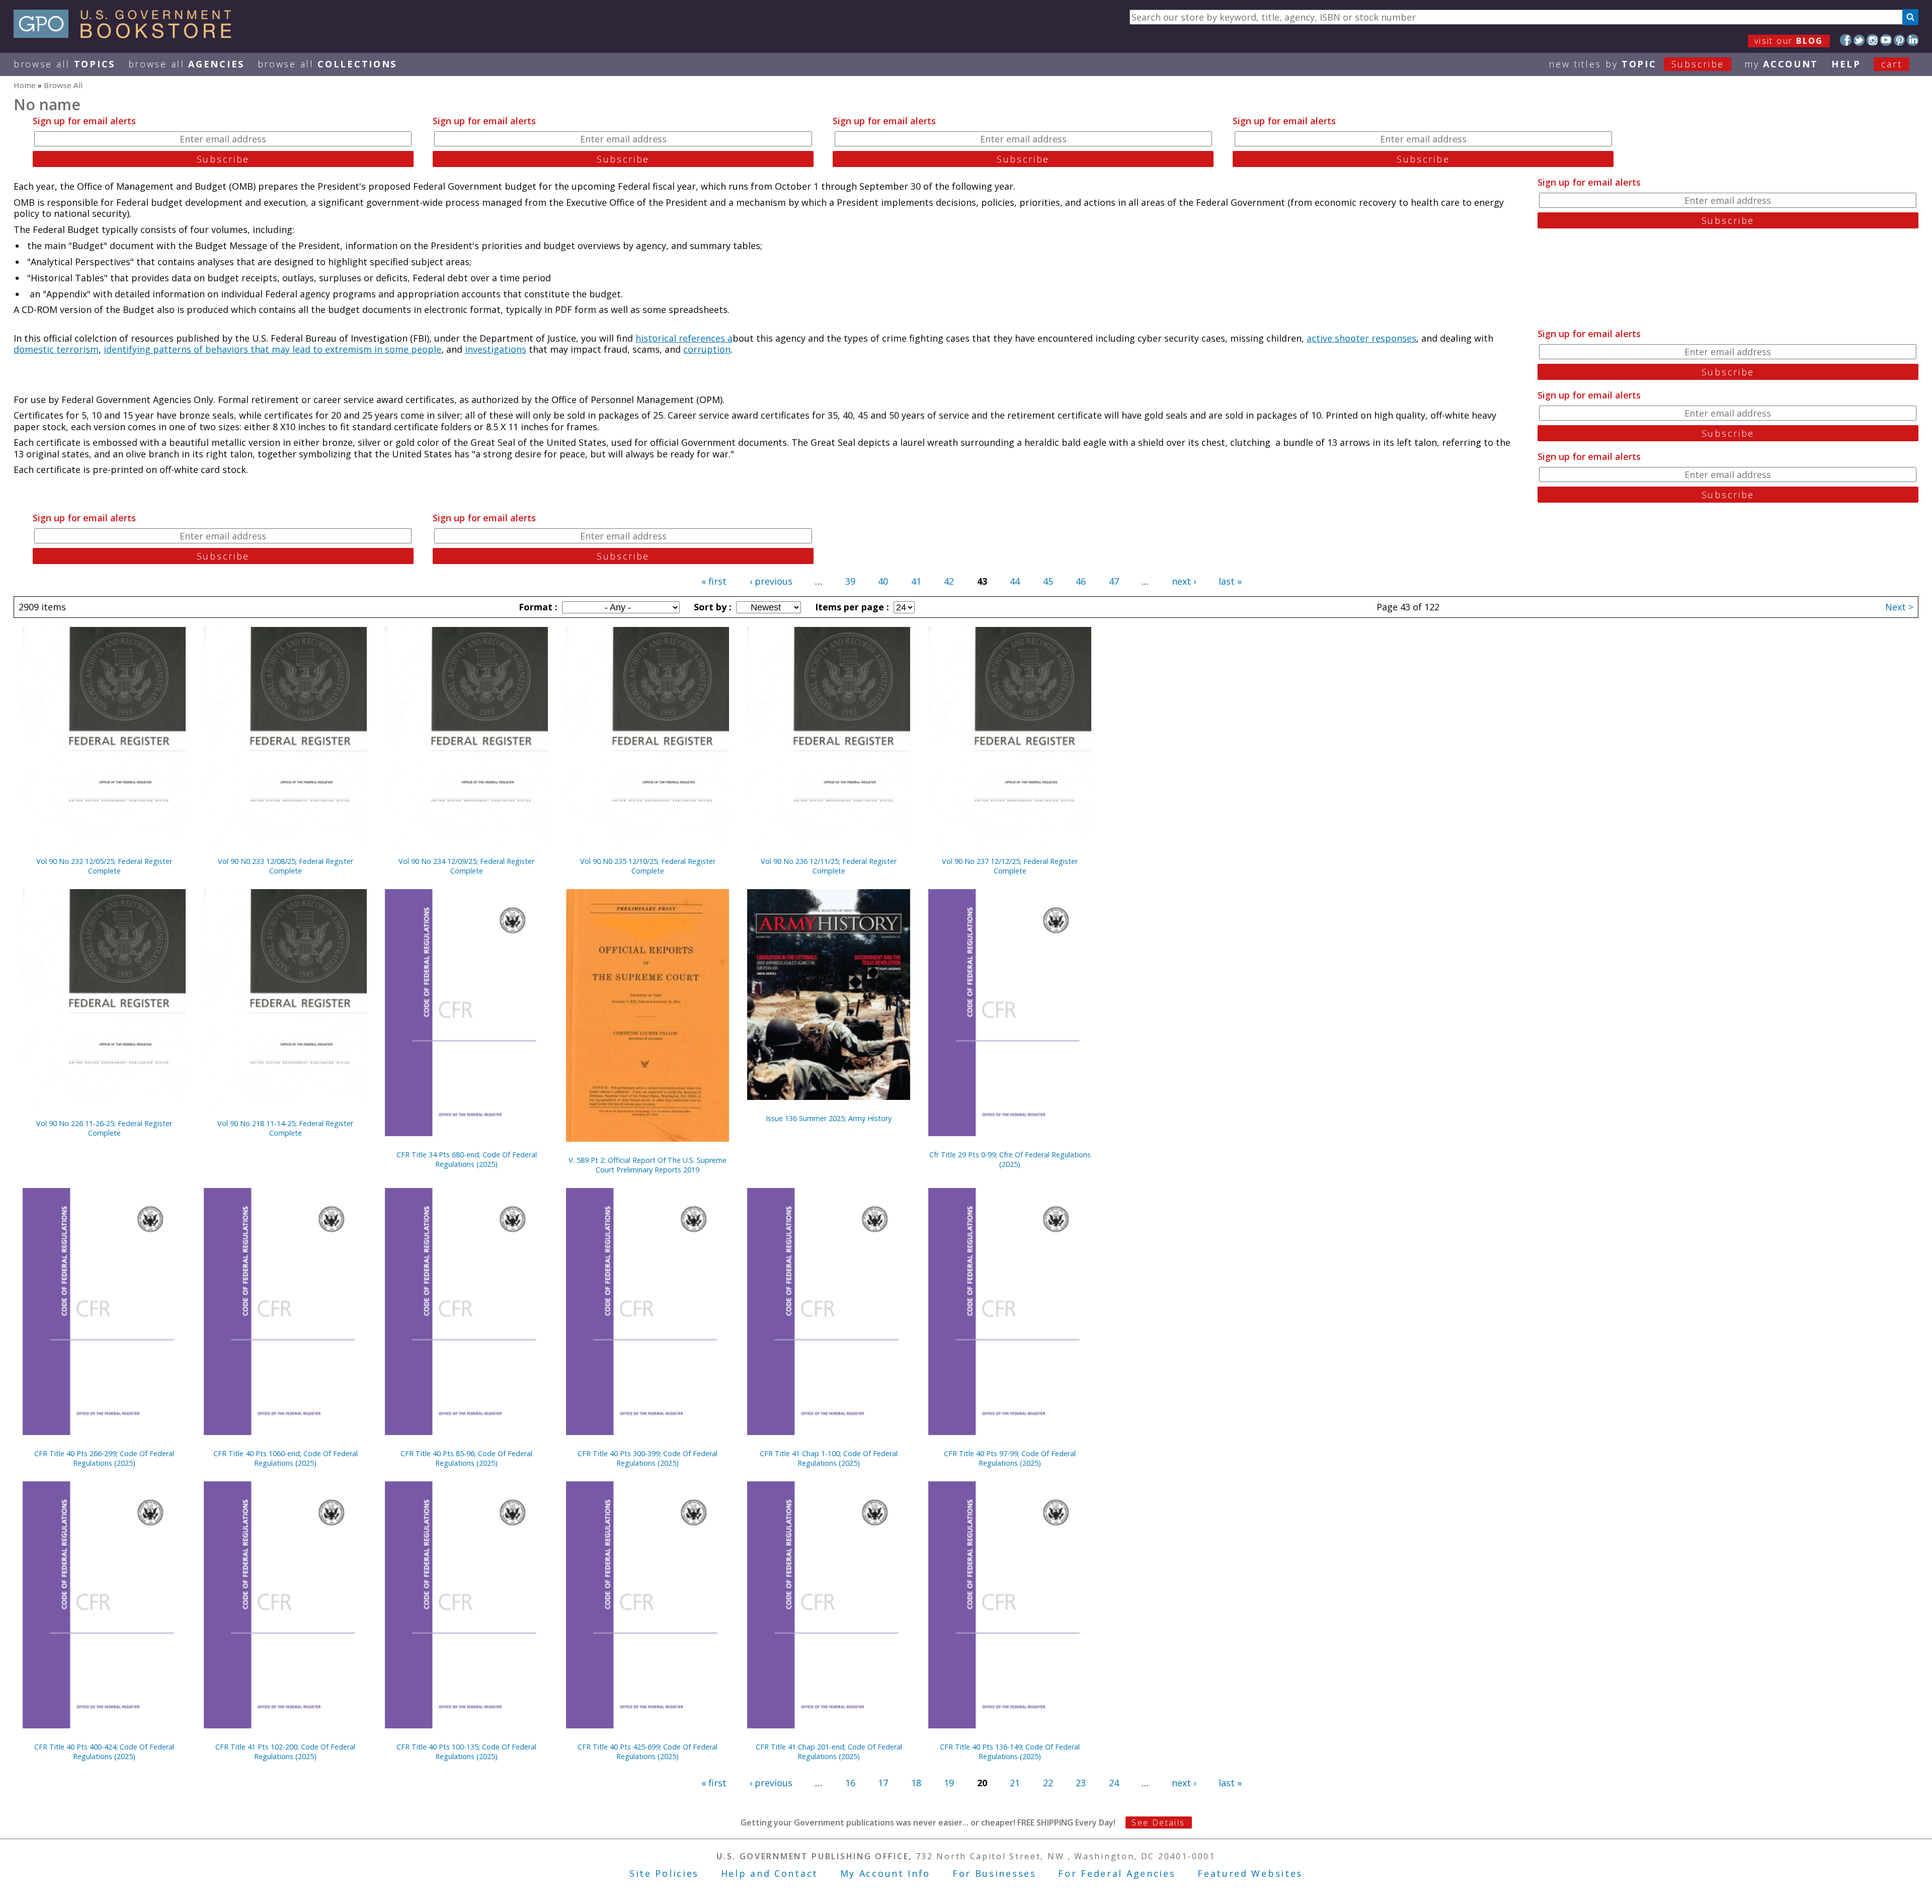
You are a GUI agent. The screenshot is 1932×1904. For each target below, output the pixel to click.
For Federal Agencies (1117, 1873)
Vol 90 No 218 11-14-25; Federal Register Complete (285, 1128)
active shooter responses (1361, 338)
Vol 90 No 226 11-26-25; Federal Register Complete (104, 1128)
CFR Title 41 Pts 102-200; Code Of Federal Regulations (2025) (285, 1752)
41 (916, 581)
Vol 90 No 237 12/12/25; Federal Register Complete (1010, 866)
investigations (496, 349)
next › (1184, 581)
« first (714, 581)
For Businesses (994, 1873)
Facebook (1846, 40)
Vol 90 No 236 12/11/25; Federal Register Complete (829, 866)
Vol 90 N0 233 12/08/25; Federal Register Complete (286, 866)
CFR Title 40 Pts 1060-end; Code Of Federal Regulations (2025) (286, 1458)
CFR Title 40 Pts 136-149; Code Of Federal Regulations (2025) (1010, 1752)
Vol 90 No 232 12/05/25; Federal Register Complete (104, 866)
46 (1081, 581)
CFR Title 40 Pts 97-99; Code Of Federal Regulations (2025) (1010, 1458)
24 (1114, 1783)
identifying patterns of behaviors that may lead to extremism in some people (272, 349)
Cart (1892, 64)
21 (1015, 1783)
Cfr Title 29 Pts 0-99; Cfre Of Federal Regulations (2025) (1010, 1159)
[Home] (127, 35)
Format (537, 607)
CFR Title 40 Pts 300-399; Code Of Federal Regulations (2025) (648, 1458)
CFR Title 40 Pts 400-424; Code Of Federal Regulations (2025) (104, 1752)
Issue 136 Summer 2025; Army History (829, 1118)
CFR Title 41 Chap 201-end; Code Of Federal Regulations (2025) (829, 1752)
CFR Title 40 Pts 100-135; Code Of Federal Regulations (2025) (466, 1752)
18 (916, 1783)
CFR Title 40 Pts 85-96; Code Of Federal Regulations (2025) (466, 1458)
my (1781, 64)
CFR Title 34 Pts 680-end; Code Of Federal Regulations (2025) (467, 1159)
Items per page (851, 607)
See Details (1158, 1822)
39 (850, 581)
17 (883, 1783)
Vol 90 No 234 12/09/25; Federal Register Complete (466, 866)
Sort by (711, 607)
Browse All (64, 64)
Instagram (1872, 40)
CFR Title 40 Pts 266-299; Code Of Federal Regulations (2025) (104, 1458)
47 (1114, 581)
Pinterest (1900, 40)
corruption (707, 349)
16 (850, 1783)
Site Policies (664, 1873)
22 (1048, 1783)
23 (1081, 1783)
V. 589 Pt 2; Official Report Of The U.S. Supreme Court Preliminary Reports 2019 (648, 1165)
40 (883, 581)
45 (1048, 581)
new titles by (1636, 64)
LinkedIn (1913, 40)
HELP (1846, 64)
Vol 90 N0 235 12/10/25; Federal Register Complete (648, 866)
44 (1015, 581)
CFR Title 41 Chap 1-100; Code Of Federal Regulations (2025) (829, 1458)
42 (949, 581)
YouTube (1886, 40)
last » (1230, 581)
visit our (1789, 41)
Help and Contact (770, 1873)
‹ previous (771, 581)
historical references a (684, 338)
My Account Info (886, 1873)
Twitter (1859, 40)
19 (949, 1783)
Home (25, 85)
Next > (1899, 607)
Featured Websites (1250, 1873)
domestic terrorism (56, 349)
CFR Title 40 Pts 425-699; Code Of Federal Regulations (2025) (648, 1752)
